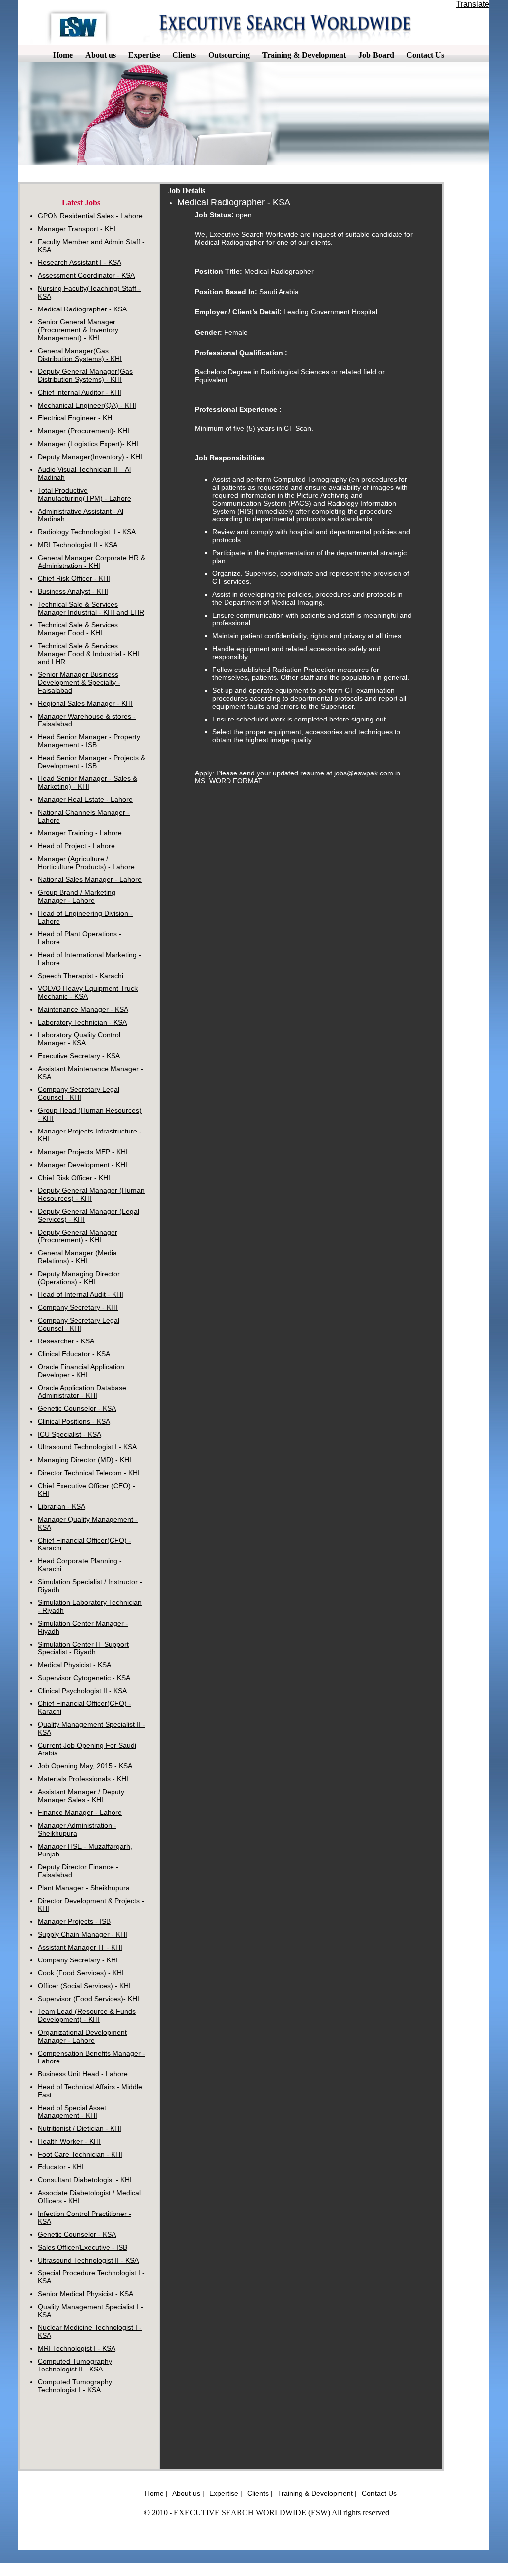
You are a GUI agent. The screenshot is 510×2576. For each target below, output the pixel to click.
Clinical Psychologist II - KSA (82, 1691)
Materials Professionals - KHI (83, 1779)
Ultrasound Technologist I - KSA (87, 1447)
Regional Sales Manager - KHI (85, 703)
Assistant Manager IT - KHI (80, 1947)
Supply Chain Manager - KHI (83, 1934)
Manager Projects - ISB (74, 1921)
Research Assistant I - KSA (80, 262)
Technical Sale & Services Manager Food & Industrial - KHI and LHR (88, 654)
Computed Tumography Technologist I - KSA (75, 2386)
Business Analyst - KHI (73, 591)
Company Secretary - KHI (78, 1307)
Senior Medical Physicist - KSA (85, 2294)
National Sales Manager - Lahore (90, 879)
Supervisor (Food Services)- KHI (88, 1999)
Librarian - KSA (61, 1506)
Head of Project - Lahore (76, 846)
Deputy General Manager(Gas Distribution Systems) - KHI (85, 375)
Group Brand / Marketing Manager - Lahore (77, 896)
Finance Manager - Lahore (80, 1812)
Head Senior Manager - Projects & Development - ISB (91, 762)
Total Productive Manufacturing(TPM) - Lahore (85, 494)
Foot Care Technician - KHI (80, 2154)
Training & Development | (317, 2493)
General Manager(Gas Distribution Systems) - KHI (80, 355)
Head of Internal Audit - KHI (81, 1294)
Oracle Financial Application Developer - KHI (81, 1371)
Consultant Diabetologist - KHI (85, 2180)
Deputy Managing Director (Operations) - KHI (79, 1278)
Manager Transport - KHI (77, 229)
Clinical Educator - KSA (74, 1354)
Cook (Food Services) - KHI (81, 1973)
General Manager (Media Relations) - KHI (77, 1257)
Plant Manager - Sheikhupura (84, 1888)
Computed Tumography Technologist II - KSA (75, 2365)
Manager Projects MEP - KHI (83, 1152)
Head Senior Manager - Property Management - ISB (89, 741)
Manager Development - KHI (83, 1165)
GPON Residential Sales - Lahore (90, 216)
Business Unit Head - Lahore (83, 2074)
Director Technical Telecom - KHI (89, 1473)
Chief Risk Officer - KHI (74, 578)
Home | (156, 2493)
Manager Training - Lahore (80, 833)
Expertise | (226, 2493)
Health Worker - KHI (69, 2141)
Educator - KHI (61, 2167)
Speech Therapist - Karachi (81, 976)
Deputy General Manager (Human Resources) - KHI (91, 1194)
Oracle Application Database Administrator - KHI (82, 1391)
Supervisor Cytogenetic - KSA (84, 1678)
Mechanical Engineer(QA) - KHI (87, 405)
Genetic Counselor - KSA (77, 1408)
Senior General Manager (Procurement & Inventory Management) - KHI (78, 330)
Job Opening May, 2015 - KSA (85, 1766)
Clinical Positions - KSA (74, 1421)
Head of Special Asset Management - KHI (72, 2112)
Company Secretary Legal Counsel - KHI (79, 1093)
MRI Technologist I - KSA (77, 2348)
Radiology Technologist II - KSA (87, 532)
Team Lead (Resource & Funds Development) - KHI (87, 2015)
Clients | (260, 2493)
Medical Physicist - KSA (74, 1665)
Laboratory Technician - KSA (82, 1022)
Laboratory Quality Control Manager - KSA (79, 1039)
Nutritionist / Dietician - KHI (80, 2128)
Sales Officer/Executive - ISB (83, 2247)
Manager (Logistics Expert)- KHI (88, 444)
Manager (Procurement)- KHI (84, 431)
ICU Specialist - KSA (69, 1434)
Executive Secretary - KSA (79, 1056)
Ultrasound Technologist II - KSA (88, 2260)
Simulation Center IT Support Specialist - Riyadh (83, 1648)
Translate (473, 4)
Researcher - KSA (66, 1341)
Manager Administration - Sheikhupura (77, 1829)
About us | (188, 2493)
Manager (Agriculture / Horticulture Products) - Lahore (86, 863)
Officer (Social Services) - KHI (84, 1986)
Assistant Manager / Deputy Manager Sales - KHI (81, 1796)
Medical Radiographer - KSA (82, 309)
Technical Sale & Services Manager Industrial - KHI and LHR (91, 608)
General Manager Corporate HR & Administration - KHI (91, 562)
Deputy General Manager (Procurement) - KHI (78, 1236)
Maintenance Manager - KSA (83, 1009)
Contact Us (379, 2493)
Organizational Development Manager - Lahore (82, 2036)
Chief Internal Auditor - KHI (80, 392)
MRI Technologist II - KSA (78, 545)
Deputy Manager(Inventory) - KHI (90, 457)
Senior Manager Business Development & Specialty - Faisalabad (79, 682)
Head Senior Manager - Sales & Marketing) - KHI (87, 782)
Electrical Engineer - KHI (76, 418)
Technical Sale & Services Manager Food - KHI (78, 629)
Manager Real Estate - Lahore (85, 799)
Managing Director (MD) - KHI (85, 1460)
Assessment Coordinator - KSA (86, 275)
